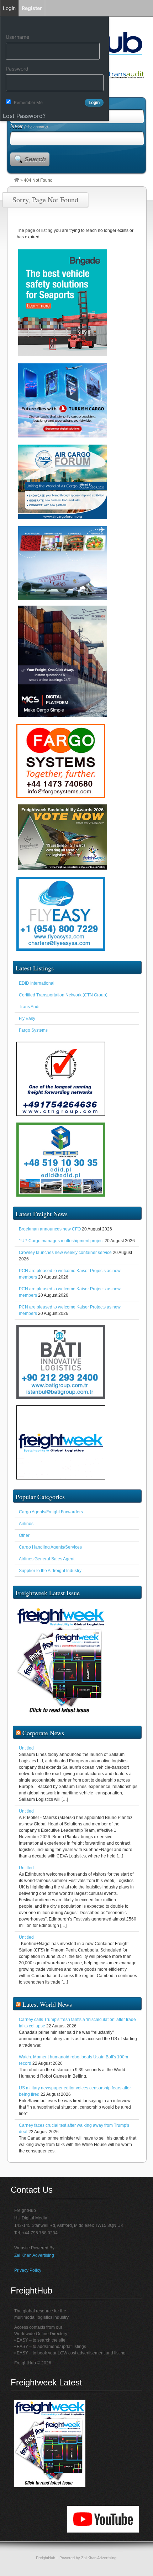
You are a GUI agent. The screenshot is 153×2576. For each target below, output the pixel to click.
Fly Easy (27, 1019)
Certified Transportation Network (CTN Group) (63, 995)
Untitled (26, 1748)
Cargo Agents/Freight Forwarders (51, 1512)
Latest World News (47, 2004)
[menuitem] (55, 24)
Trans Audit (30, 1007)
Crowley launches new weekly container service (65, 1253)
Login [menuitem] (9, 8)
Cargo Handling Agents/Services (50, 1547)
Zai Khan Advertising (34, 2255)
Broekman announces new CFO (50, 1229)
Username (17, 37)
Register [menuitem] (32, 8)
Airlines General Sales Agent (47, 1559)
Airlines (26, 1524)
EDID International (37, 983)
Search (35, 159)
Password (17, 69)
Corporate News (43, 1733)
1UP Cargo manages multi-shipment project (61, 1241)
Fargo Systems (33, 1030)
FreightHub (46, 2558)
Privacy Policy (28, 2270)
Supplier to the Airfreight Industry (50, 1571)
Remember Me (28, 102)
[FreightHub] (17, 180)
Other (24, 1535)
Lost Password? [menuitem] (24, 116)
